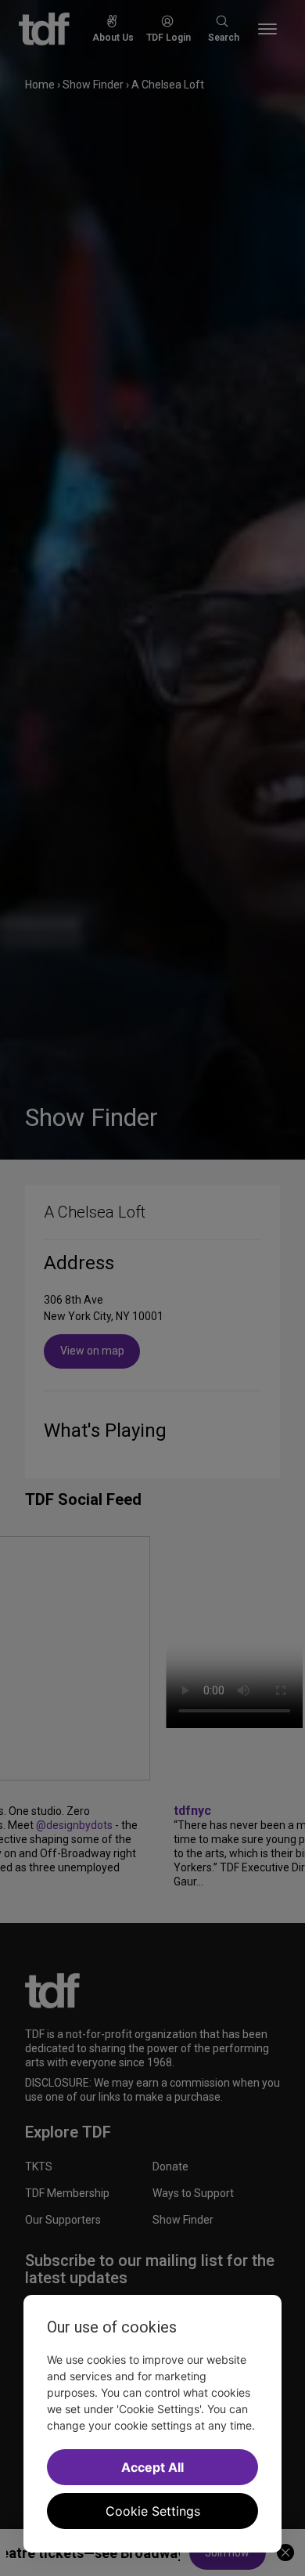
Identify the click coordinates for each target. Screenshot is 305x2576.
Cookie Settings (153, 2511)
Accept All (152, 2467)
